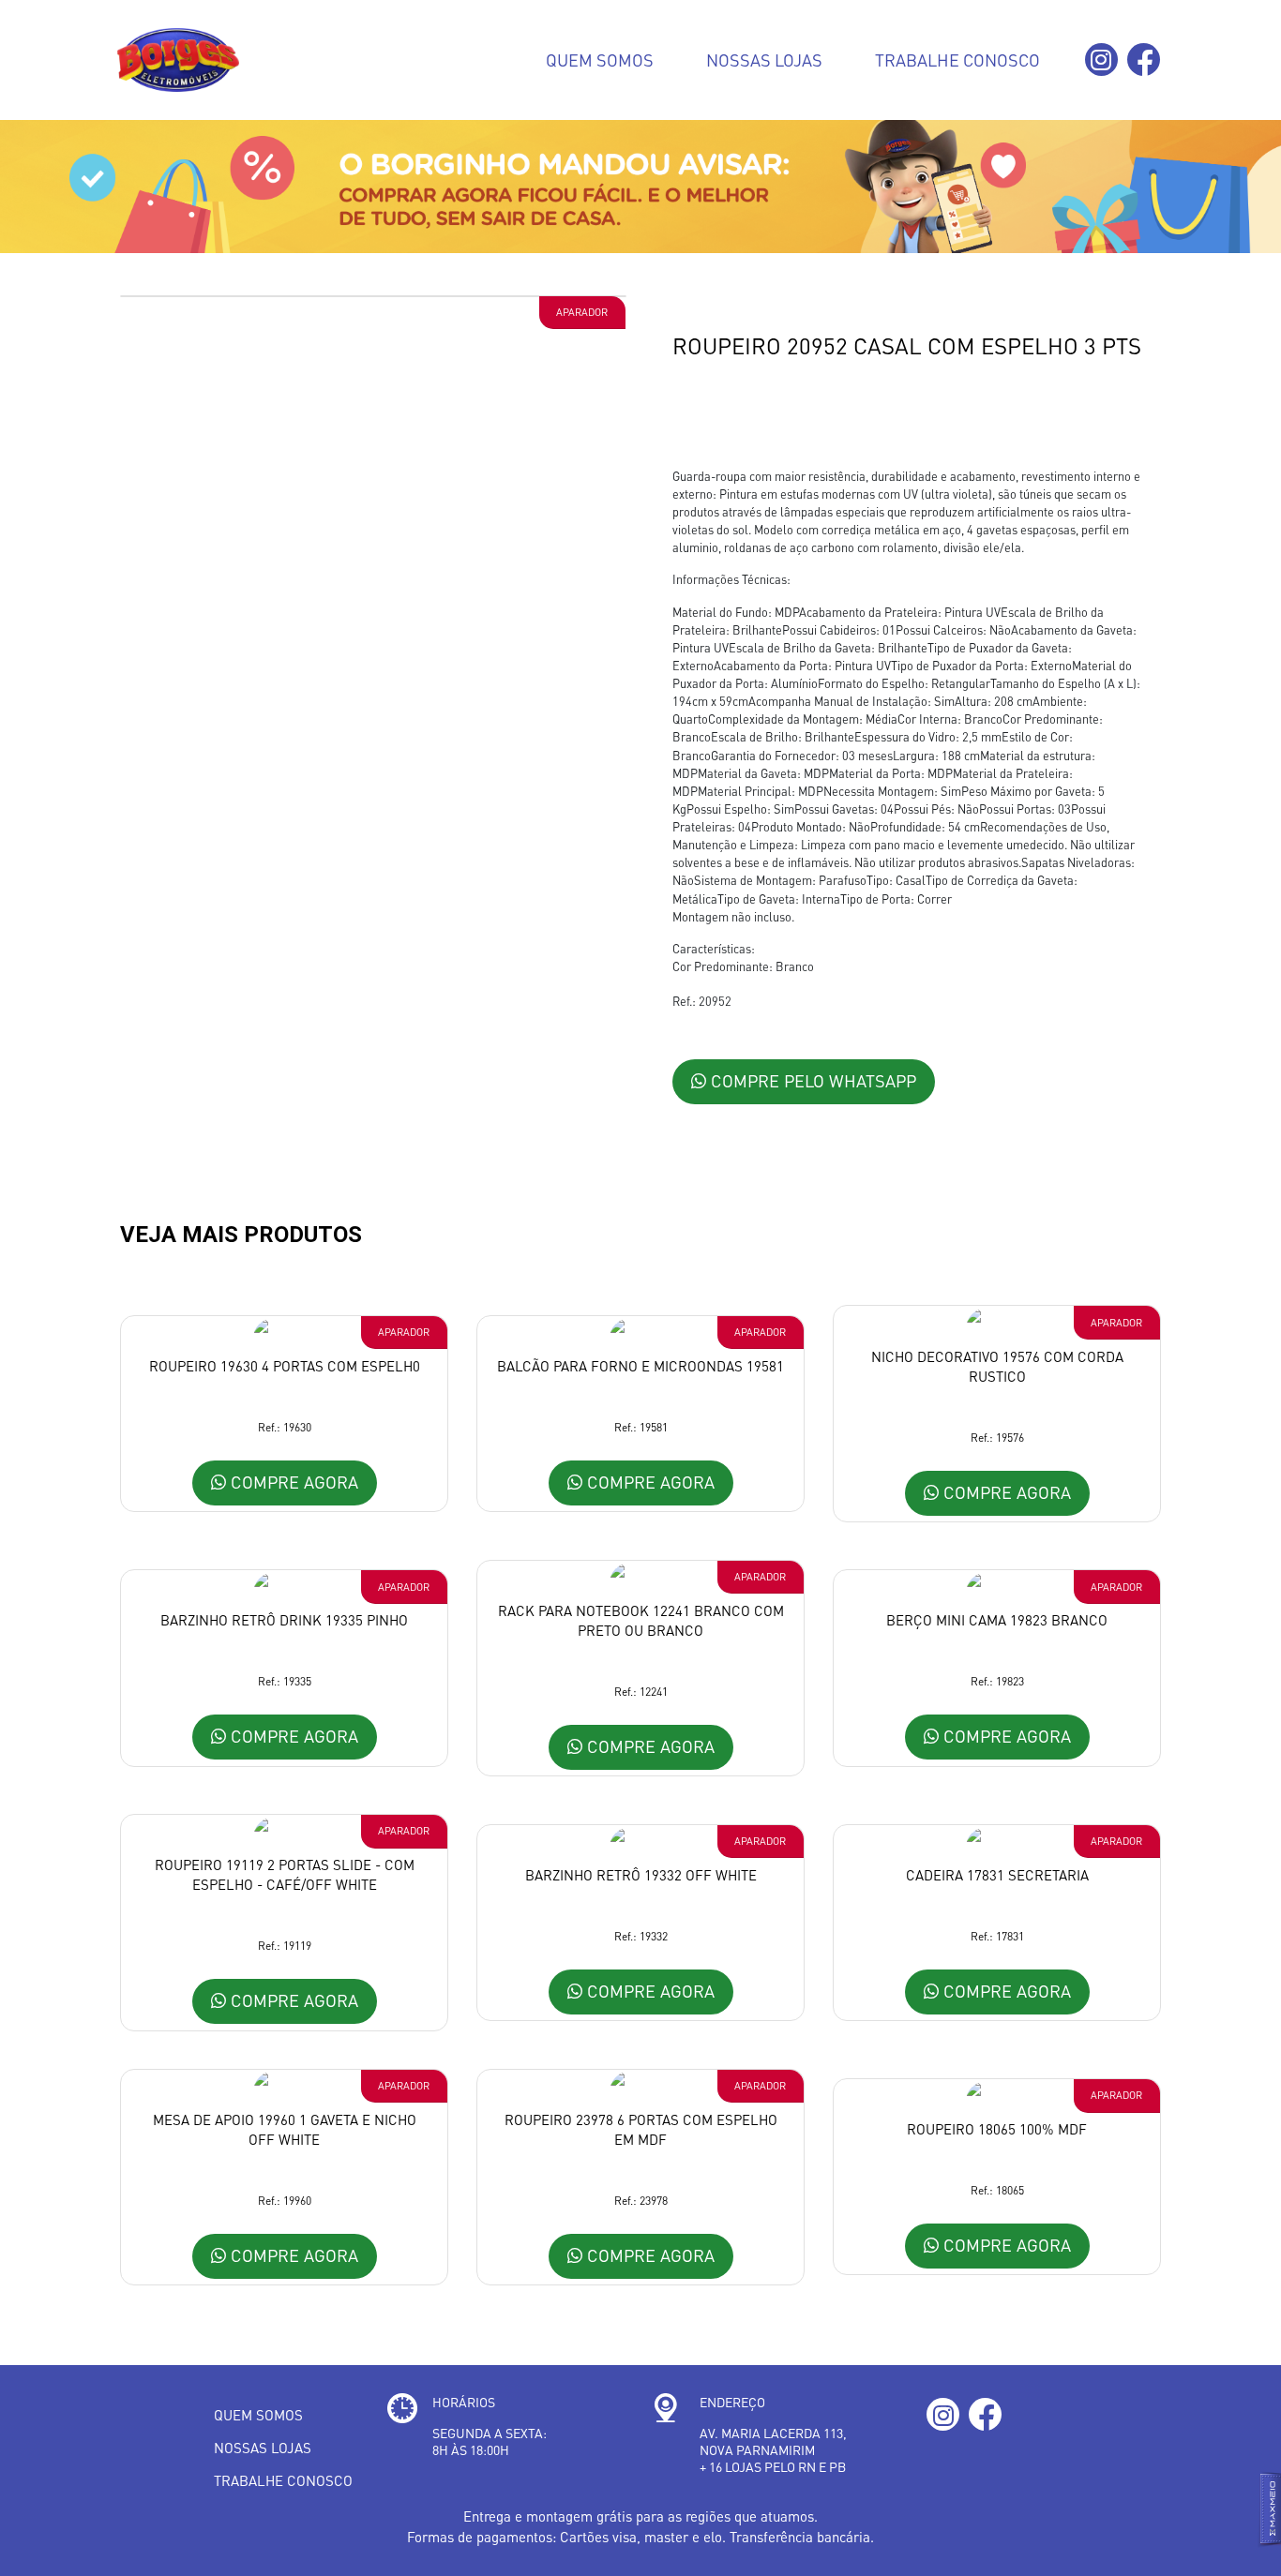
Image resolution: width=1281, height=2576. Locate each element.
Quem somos (600, 60)
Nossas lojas (764, 60)
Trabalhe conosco (957, 60)
